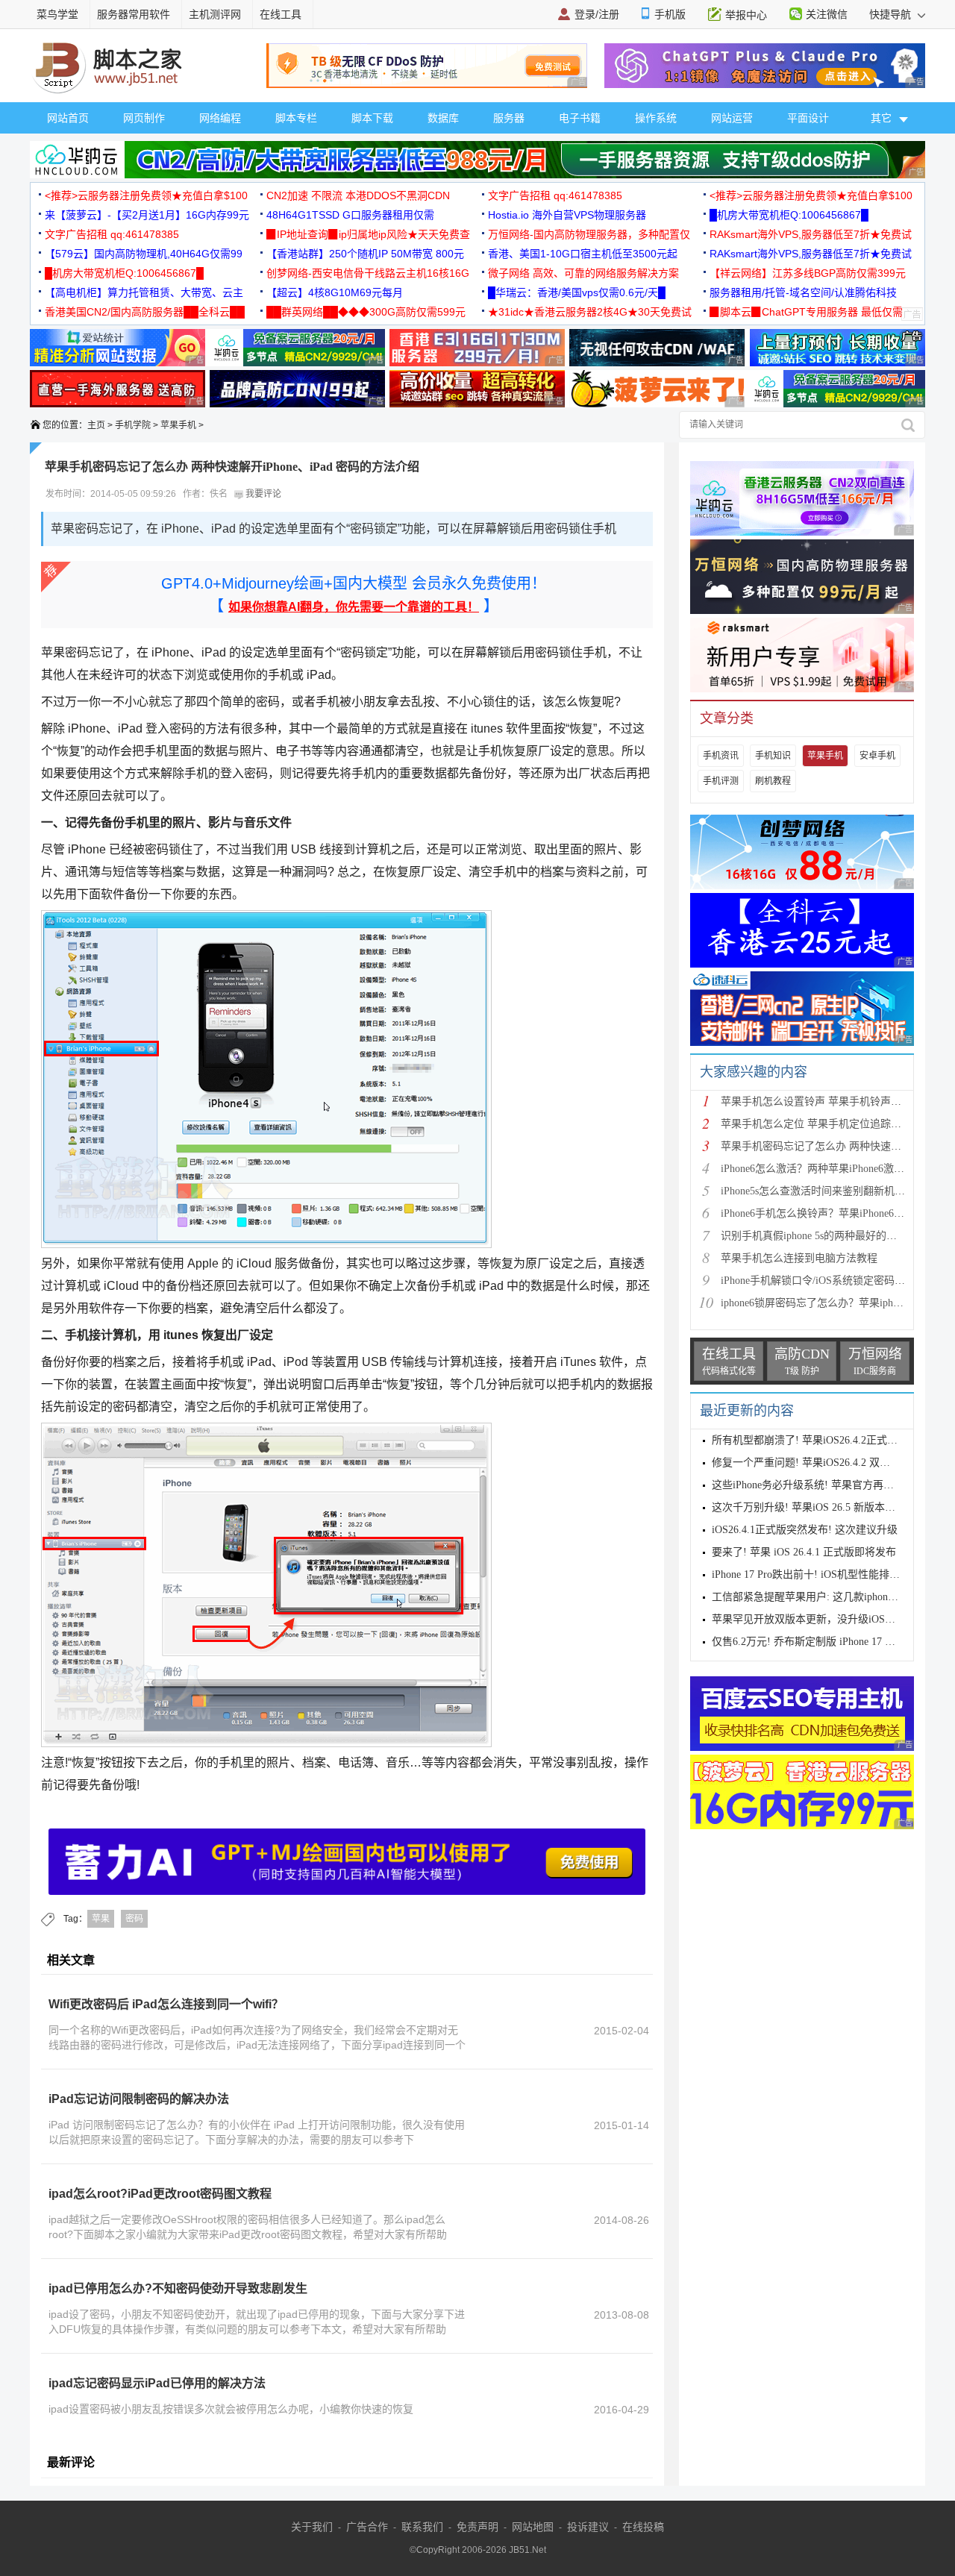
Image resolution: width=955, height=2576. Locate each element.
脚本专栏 (296, 118)
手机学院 (133, 425)
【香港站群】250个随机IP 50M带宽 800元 (365, 254)
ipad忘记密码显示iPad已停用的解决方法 (157, 2383)
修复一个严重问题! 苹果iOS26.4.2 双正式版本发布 (827, 1463)
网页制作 (144, 118)
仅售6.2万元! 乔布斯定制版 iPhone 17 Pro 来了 (818, 1642)
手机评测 (721, 781)
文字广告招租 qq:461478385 (555, 195)
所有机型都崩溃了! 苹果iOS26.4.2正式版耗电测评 (826, 1440)
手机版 (670, 14)
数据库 (443, 118)
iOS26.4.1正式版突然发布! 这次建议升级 (805, 1530)
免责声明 (477, 2527)
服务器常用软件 (134, 14)
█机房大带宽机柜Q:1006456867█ (789, 215)
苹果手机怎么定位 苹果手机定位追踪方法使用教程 (837, 1124)
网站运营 (732, 118)
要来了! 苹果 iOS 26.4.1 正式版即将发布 (804, 1552)
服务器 (509, 118)
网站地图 (533, 2527)
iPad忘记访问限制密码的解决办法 (139, 2099)
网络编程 (220, 118)
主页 (96, 425)
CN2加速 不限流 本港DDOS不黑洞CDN (358, 195)
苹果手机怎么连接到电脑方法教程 (799, 1258)
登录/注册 (597, 14)
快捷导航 (892, 14)
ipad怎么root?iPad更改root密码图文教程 (160, 2194)
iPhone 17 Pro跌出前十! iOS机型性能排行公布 (816, 1574)
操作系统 (656, 118)
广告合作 (367, 2527)
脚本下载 (372, 118)
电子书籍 (580, 118)
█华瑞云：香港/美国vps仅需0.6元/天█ (577, 292)
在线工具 (281, 14)
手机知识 (773, 756)
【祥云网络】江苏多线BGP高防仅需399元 (808, 273)
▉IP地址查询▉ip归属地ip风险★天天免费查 (368, 234)
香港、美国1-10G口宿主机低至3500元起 (583, 254)
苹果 (101, 1919)
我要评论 (262, 494)
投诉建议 (588, 2527)
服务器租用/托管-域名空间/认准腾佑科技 (803, 292)
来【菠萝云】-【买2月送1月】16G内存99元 (147, 215)
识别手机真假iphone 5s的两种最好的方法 (814, 1236)
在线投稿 (643, 2527)
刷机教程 (773, 781)
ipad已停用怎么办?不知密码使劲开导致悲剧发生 (178, 2288)
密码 (134, 1919)
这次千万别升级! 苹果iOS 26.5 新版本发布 (809, 1507)
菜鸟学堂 (57, 14)
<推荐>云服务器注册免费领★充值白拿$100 (146, 195)
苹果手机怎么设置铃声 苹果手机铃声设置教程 (827, 1101)
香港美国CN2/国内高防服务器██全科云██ (145, 312)
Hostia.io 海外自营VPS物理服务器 (567, 215)
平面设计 (808, 118)
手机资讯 (721, 756)
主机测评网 (215, 14)
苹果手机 (178, 425)
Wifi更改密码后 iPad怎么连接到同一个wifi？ (166, 2004)
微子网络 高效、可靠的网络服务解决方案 (583, 273)
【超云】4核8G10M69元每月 (335, 292)
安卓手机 (877, 756)
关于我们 (312, 2527)
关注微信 (827, 14)
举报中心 (746, 15)
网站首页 (68, 118)
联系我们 (422, 2527)
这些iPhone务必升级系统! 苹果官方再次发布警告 (824, 1485)
